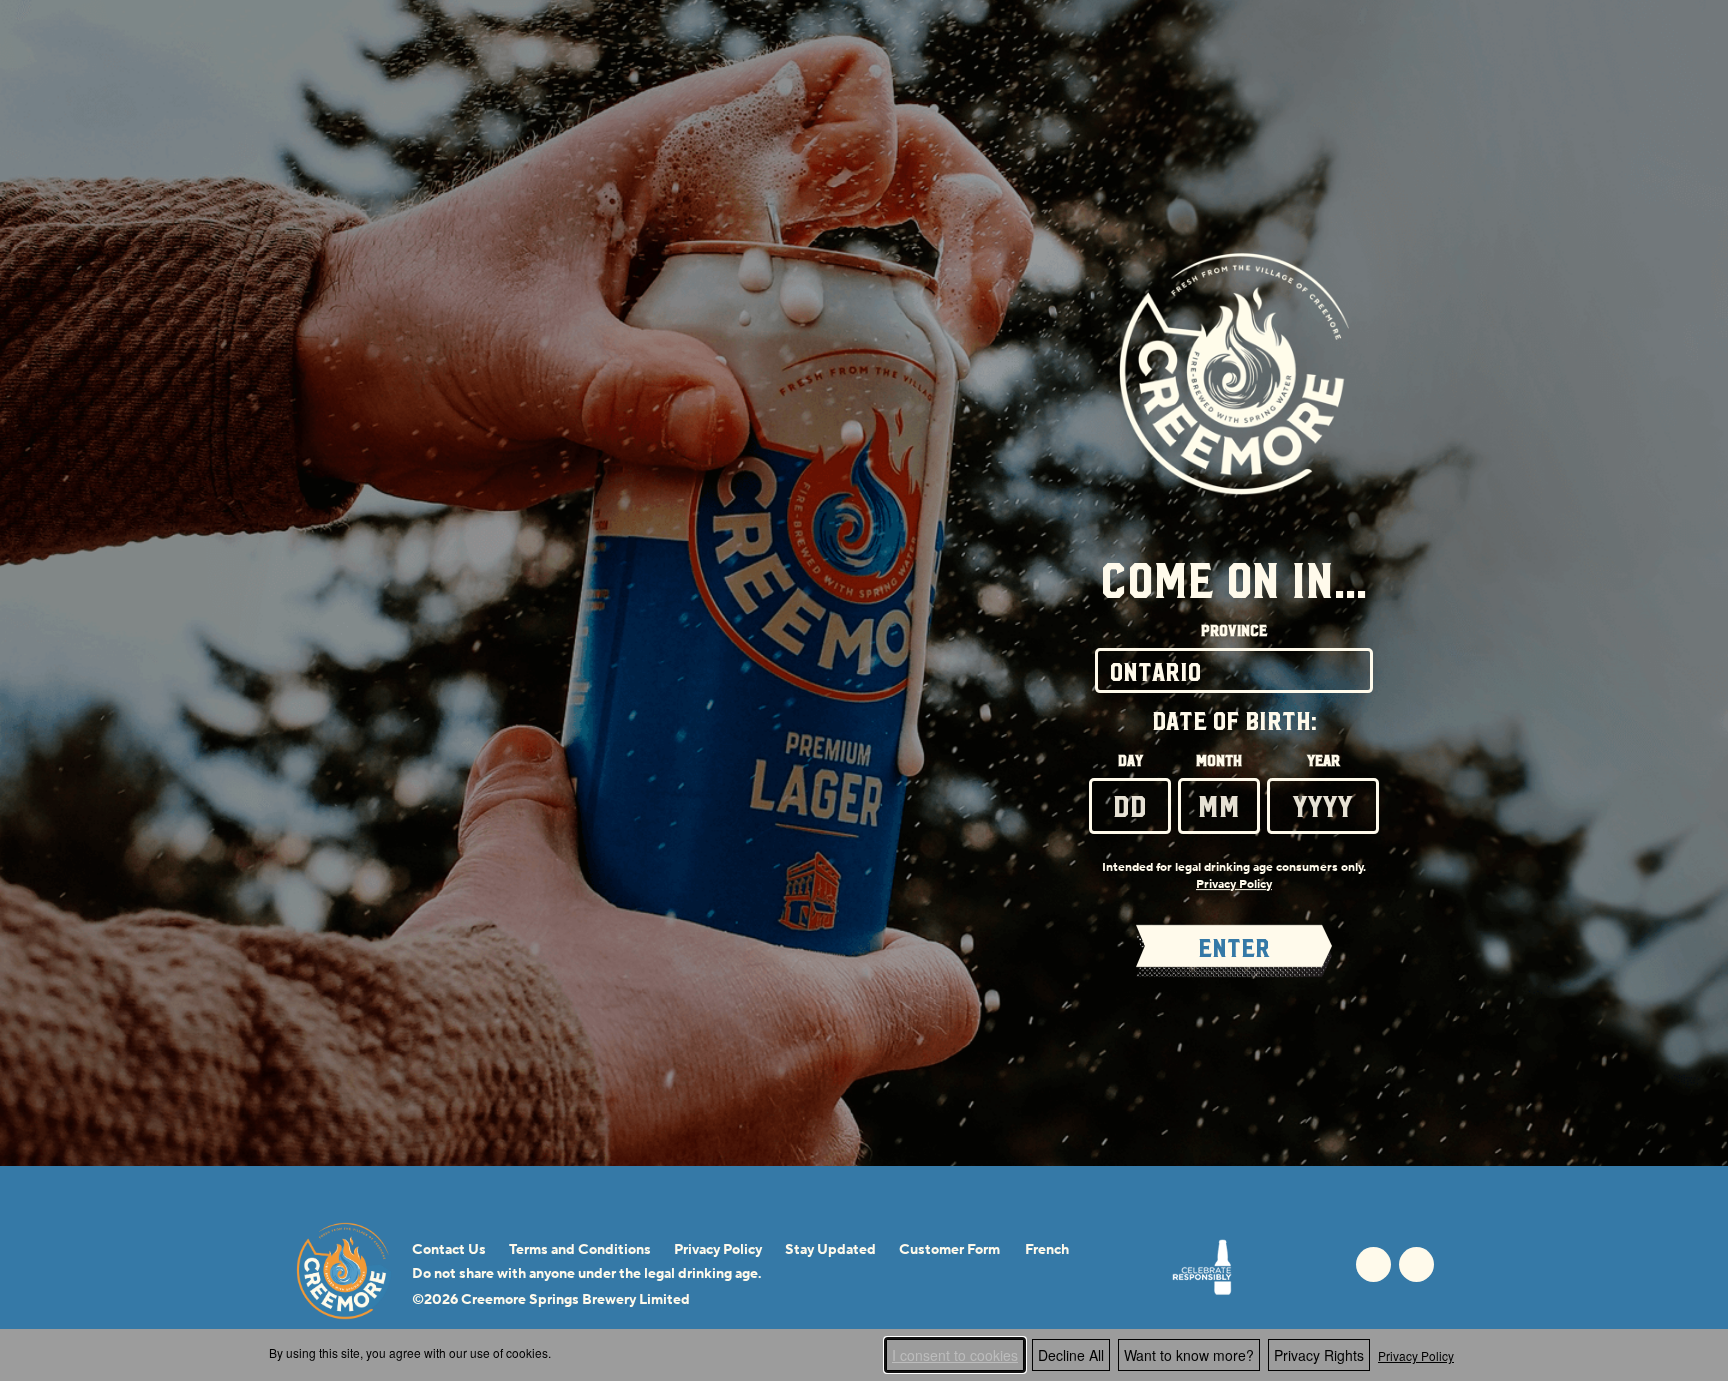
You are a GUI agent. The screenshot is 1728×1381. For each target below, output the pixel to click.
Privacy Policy (1416, 1355)
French (1047, 1250)
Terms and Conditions (580, 1250)
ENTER (1234, 948)
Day (1130, 761)
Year (1323, 761)
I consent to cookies (955, 1355)
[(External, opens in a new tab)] (1202, 1267)
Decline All (1071, 1355)
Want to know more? (1189, 1355)
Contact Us (449, 1250)
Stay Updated (830, 1250)
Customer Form (949, 1250)
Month (1219, 761)
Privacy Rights (1319, 1355)
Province (1234, 631)
